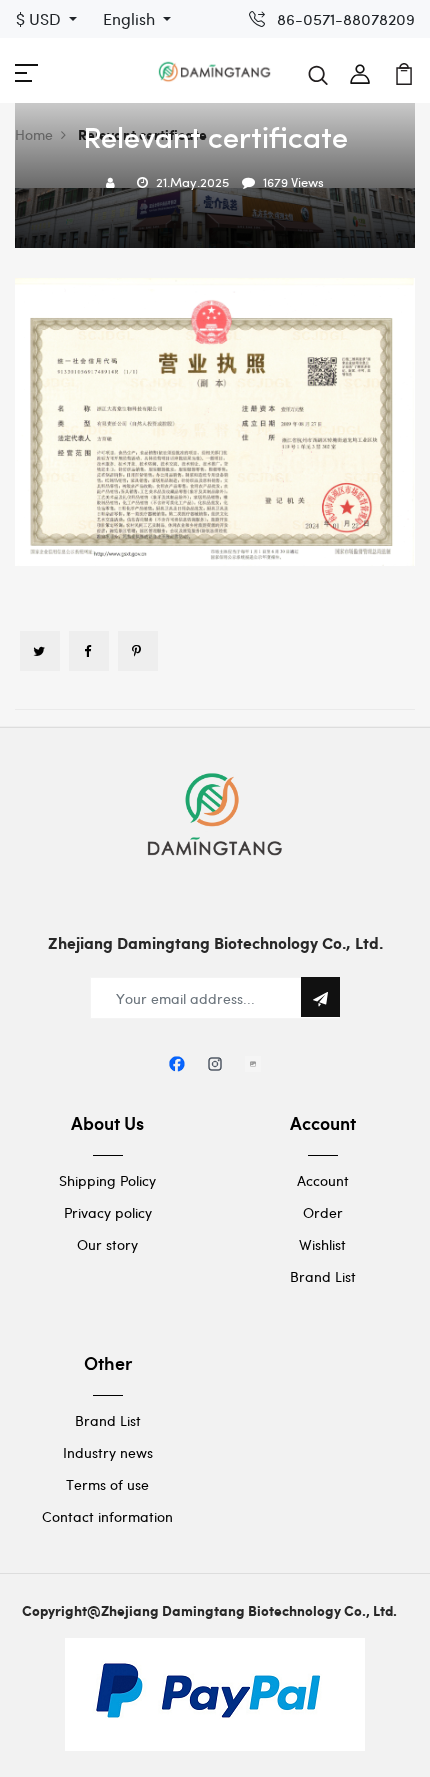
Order (323, 1212)
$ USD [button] (40, 18)
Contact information (107, 1516)
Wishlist (322, 1244)
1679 (275, 182)
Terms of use (107, 1484)
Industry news (108, 1452)
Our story (107, 1244)
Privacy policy (108, 1212)
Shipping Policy (107, 1180)
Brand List (323, 1276)
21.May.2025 (192, 182)
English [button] (131, 18)
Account (323, 1180)
